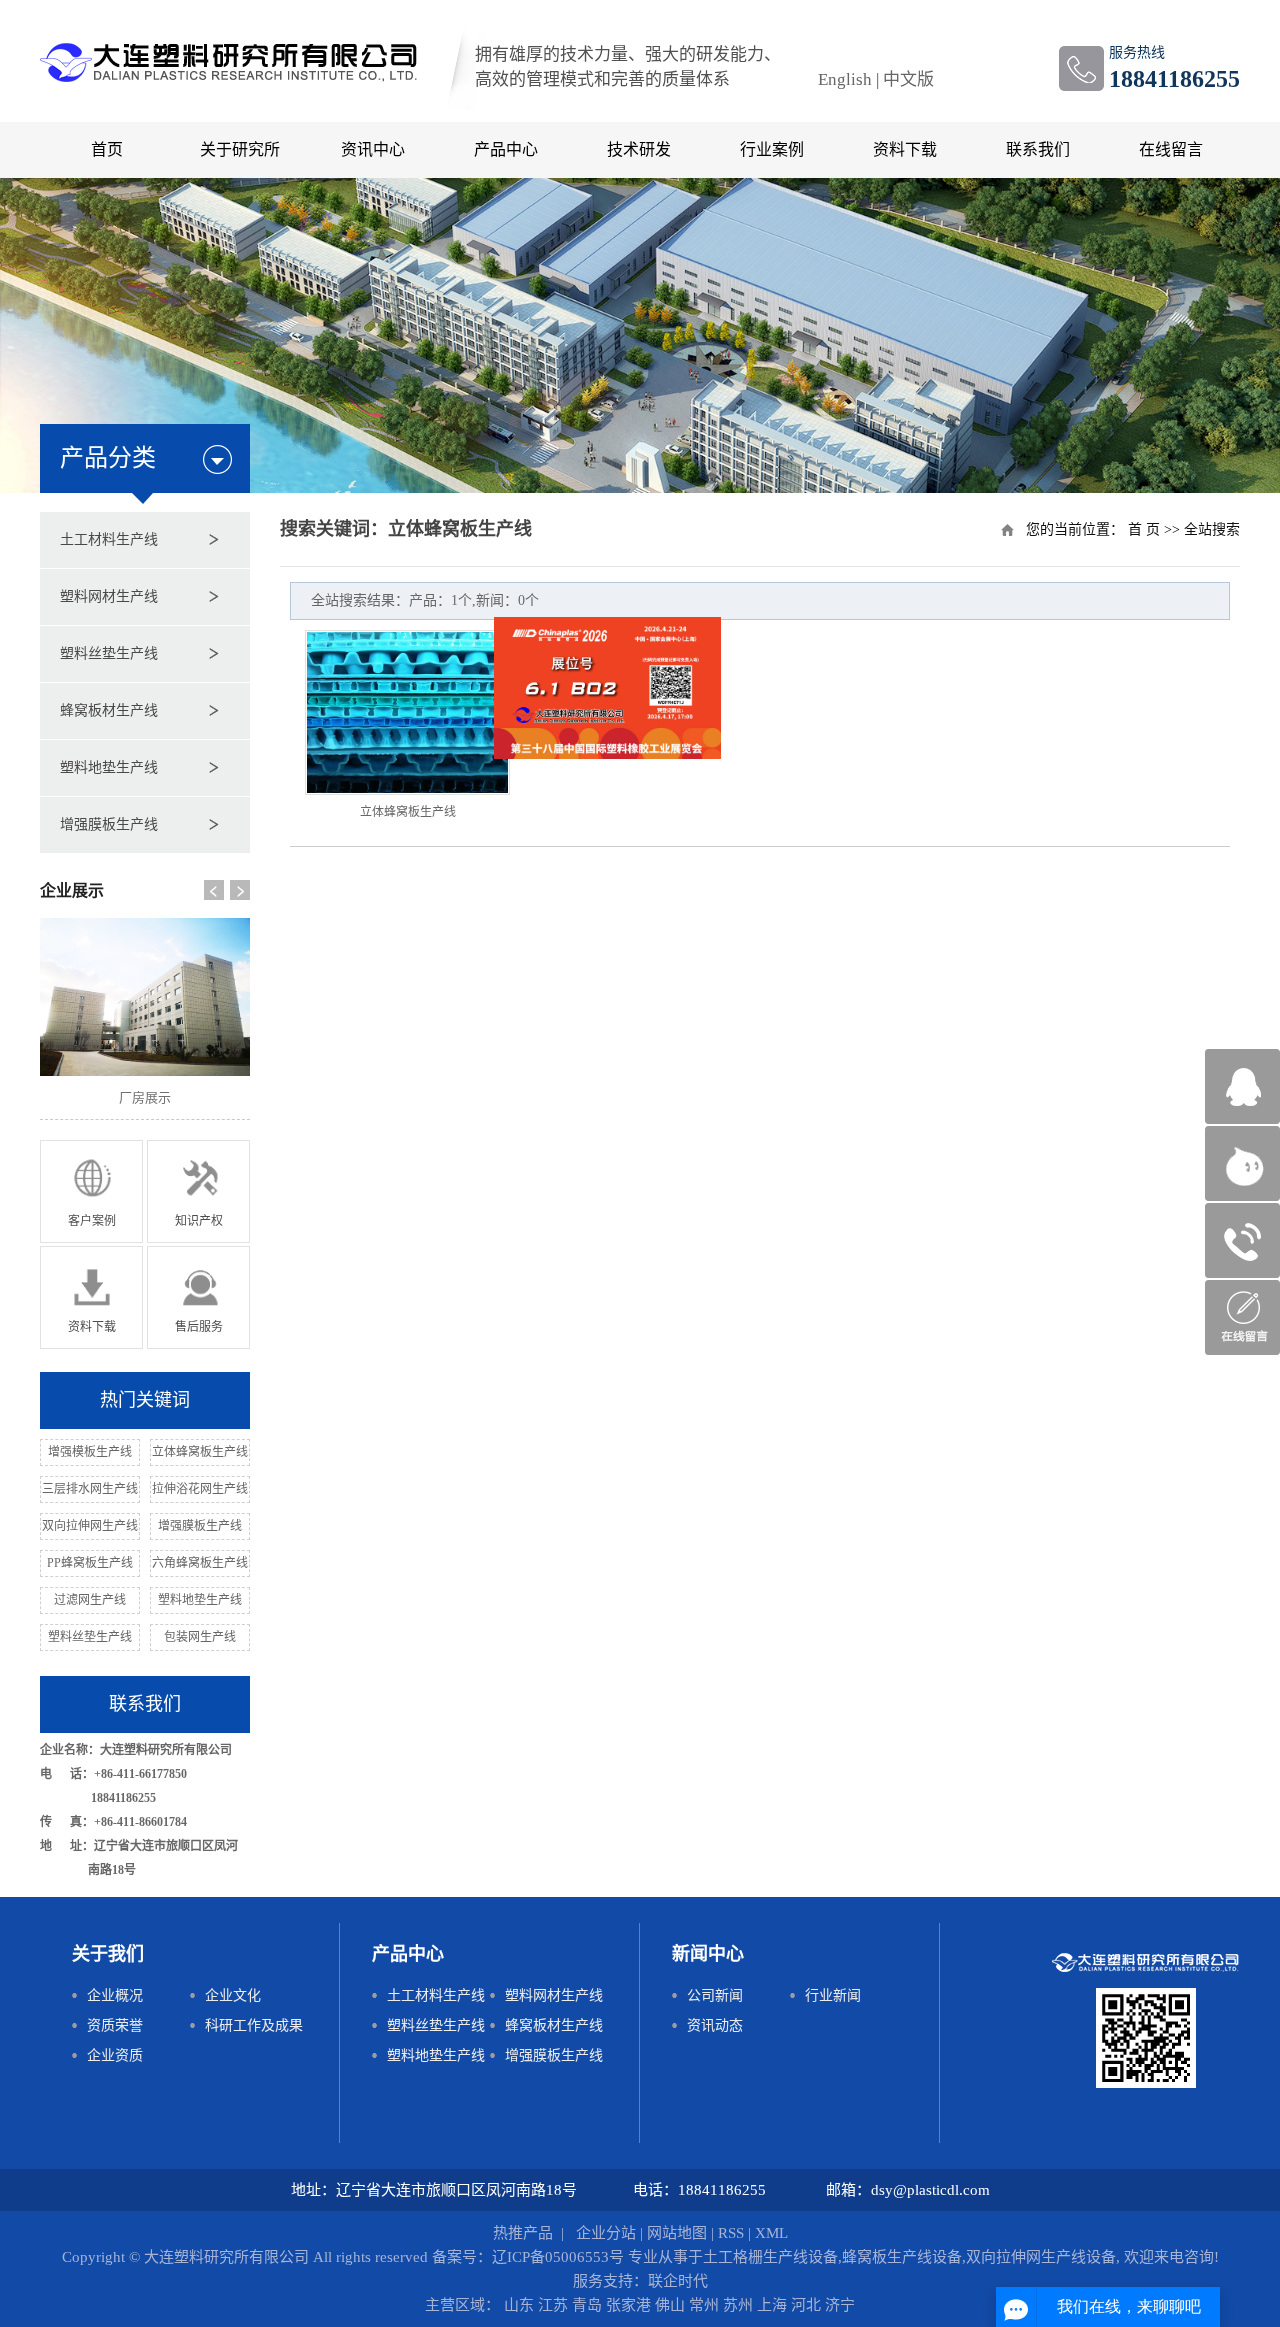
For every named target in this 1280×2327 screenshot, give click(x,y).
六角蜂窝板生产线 (200, 1563)
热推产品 (523, 2233)
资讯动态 (715, 2025)
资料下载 (905, 149)
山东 (521, 2305)
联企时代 (678, 2281)
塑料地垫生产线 (109, 767)
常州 (706, 2305)
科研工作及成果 (254, 2025)
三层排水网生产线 (90, 1489)
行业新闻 (833, 1995)
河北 (808, 2305)
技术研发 (639, 149)
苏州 (740, 2305)
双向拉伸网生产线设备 (1041, 2257)
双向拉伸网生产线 (90, 1526)
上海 (774, 2305)
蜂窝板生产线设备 (902, 2257)
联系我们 (1038, 149)
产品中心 (506, 149)
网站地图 (677, 2233)
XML (771, 2233)
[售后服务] (198, 1296)
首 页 (1144, 529)
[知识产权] (198, 1190)
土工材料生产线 (109, 539)
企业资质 (115, 2055)
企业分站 (606, 2233)
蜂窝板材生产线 (109, 710)
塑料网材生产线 (109, 596)
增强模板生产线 (90, 1452)
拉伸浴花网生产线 (200, 1489)
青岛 (589, 2305)
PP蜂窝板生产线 (90, 1563)
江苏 (555, 2305)
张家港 (630, 2305)
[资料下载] (91, 1296)
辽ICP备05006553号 (558, 2257)
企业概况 (115, 1995)
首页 (107, 149)
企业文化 (233, 1995)
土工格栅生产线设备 (770, 2257)
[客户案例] (91, 1190)
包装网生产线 (200, 1637)
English (845, 79)
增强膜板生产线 (109, 824)
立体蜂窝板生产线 (200, 1452)
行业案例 (772, 149)
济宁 (840, 2305)
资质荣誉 (115, 2025)
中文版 (908, 79)
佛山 (672, 2305)
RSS (731, 2233)
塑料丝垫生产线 (109, 653)
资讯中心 (373, 149)
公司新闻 (715, 1995)
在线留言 (1171, 149)
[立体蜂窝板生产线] (407, 712)
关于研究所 (240, 149)
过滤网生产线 (90, 1600)
